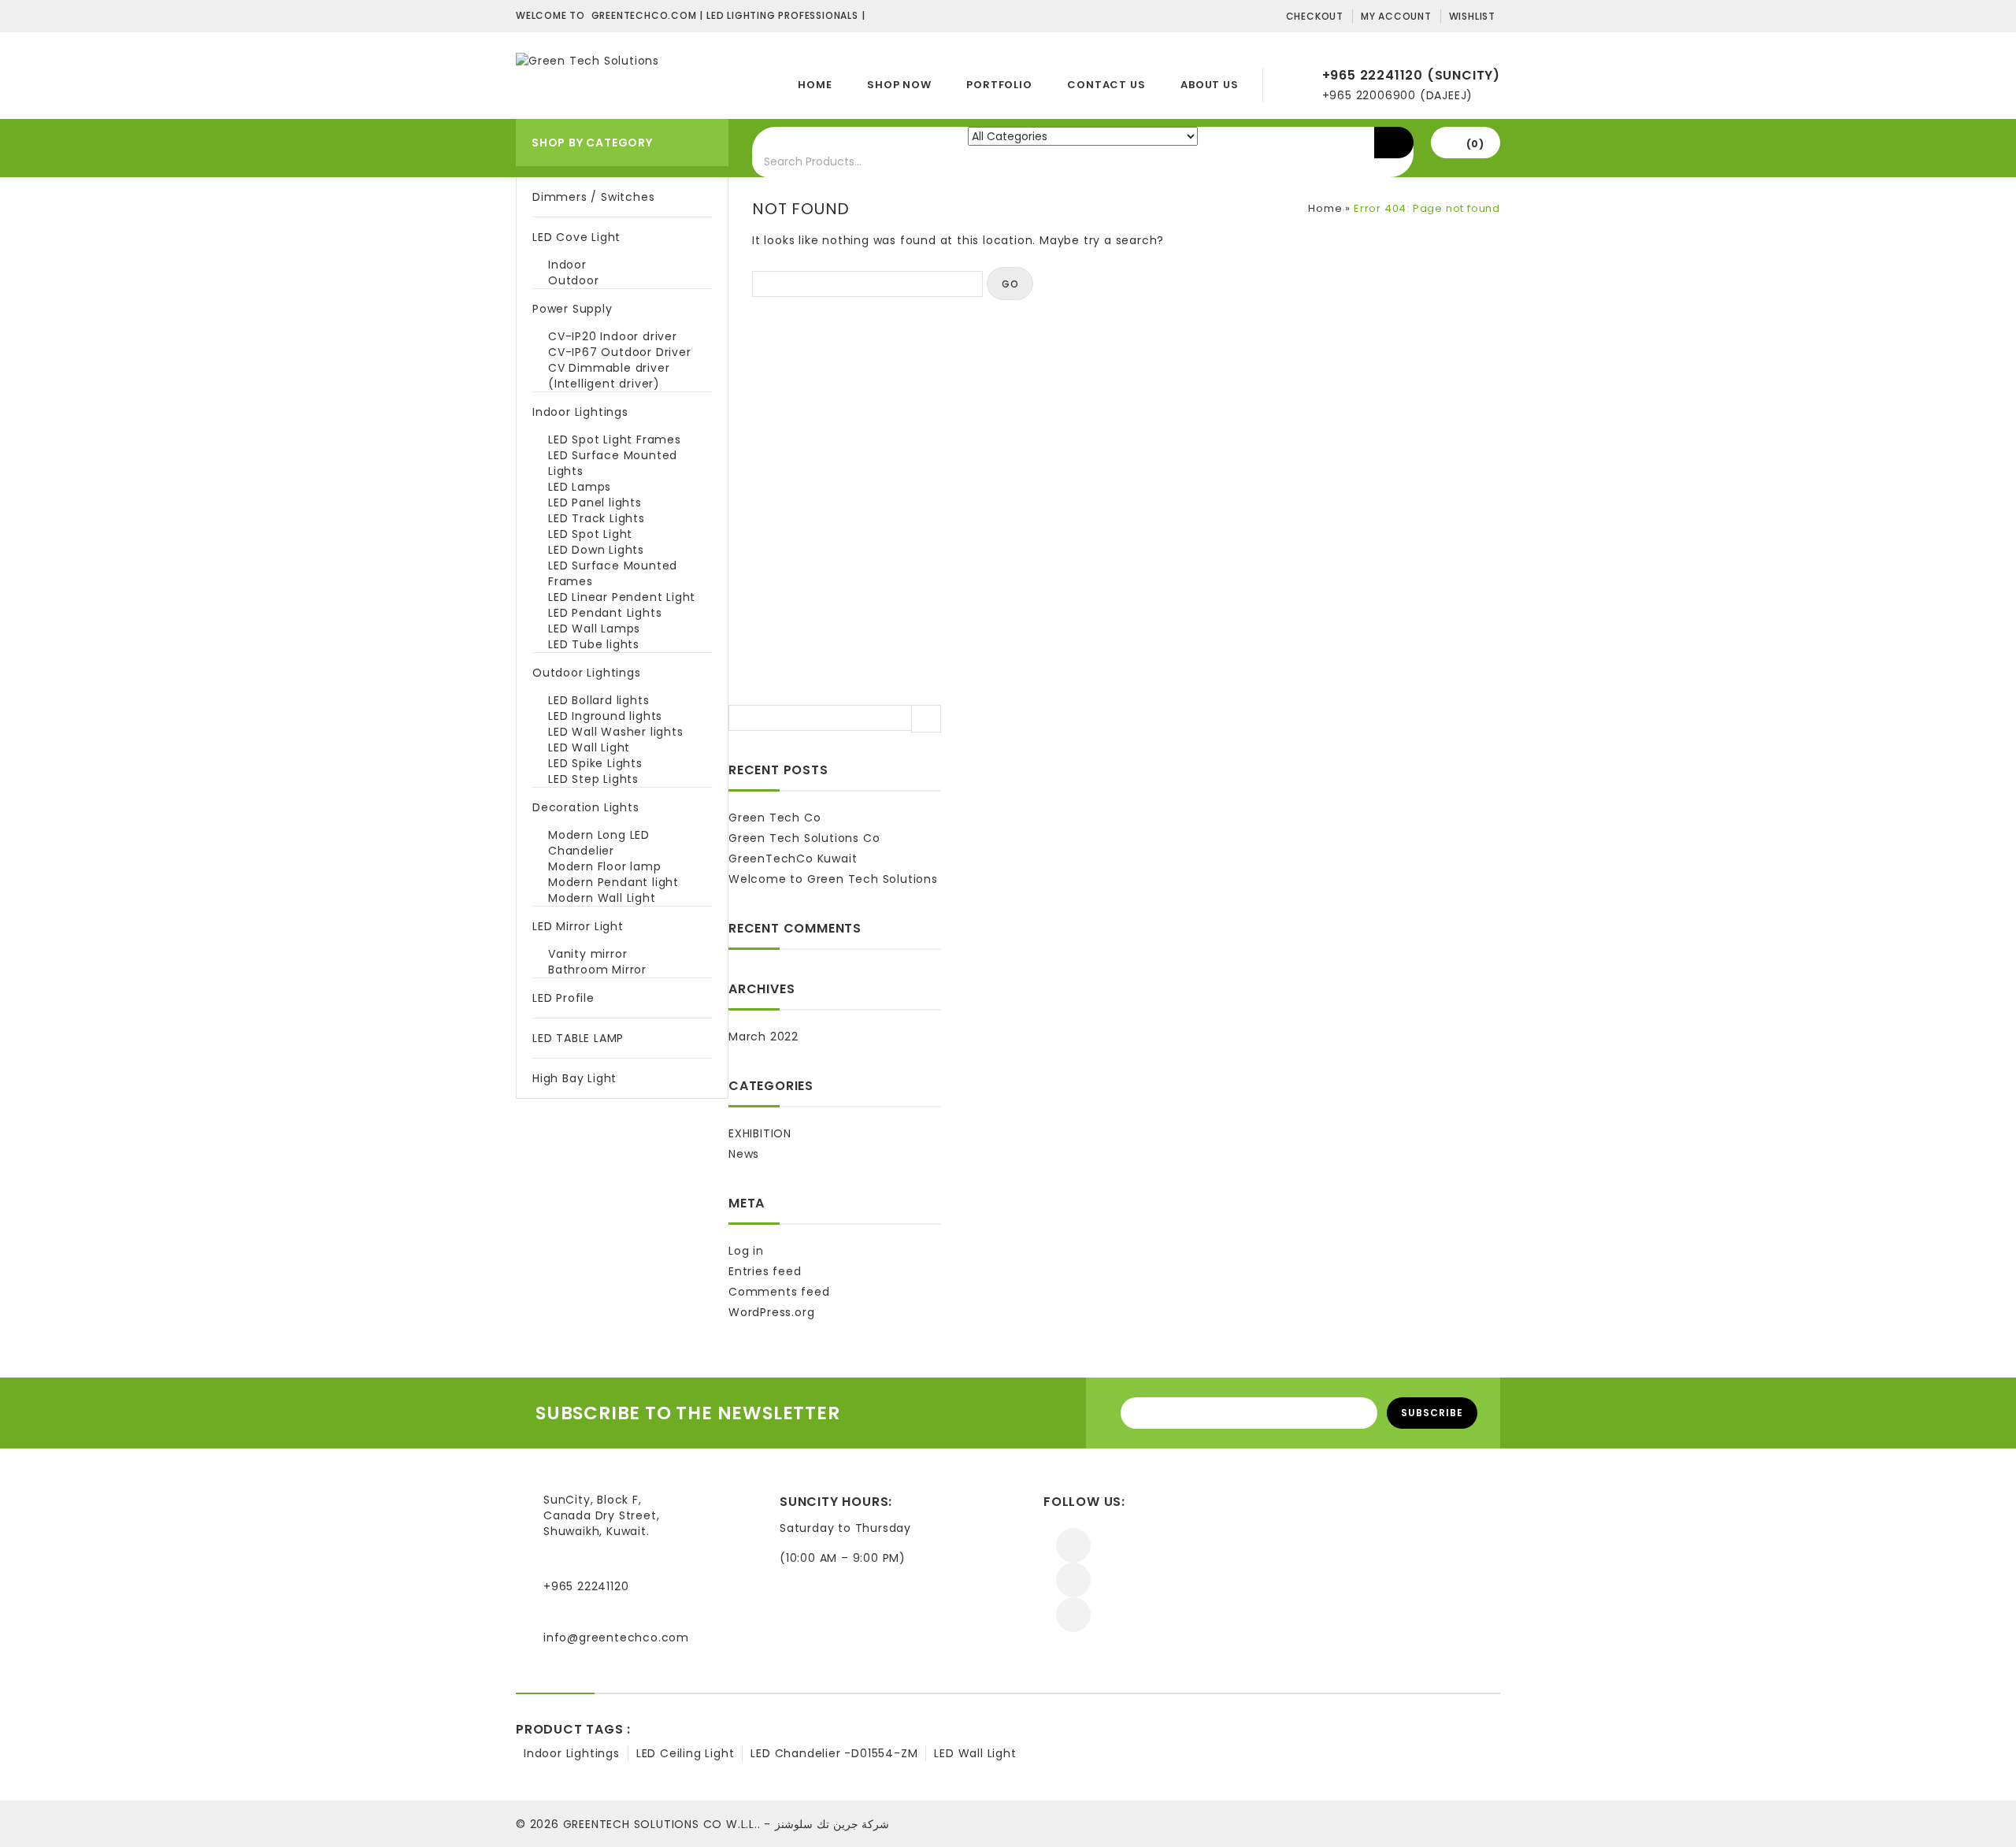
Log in (746, 1251)
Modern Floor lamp (605, 866)
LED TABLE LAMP (578, 1038)
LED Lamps (580, 487)
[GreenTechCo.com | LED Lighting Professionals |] (587, 60)
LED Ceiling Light (686, 1753)
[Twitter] (1073, 1580)
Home (815, 85)
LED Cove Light (576, 237)
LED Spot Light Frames (615, 439)
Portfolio (999, 85)
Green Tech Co (775, 818)
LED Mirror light (578, 926)
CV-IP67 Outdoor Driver (620, 352)
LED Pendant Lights (605, 613)
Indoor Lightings (580, 412)
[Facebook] (1073, 1545)
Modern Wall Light (602, 898)
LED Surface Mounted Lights (613, 463)
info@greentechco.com (616, 1637)
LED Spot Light (590, 534)
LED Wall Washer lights (616, 732)
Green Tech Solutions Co (804, 838)
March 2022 (763, 1037)
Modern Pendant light (613, 882)
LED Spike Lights (595, 763)
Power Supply (573, 309)
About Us (1209, 85)
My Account (1396, 16)
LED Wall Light (589, 747)
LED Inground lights (605, 716)
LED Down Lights (596, 550)
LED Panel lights (595, 503)
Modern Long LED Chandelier (599, 843)
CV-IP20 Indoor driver (613, 336)
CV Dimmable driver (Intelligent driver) (609, 376)
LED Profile (563, 998)
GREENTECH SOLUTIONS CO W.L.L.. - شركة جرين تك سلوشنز (726, 1824)
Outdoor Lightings (587, 673)
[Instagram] (1073, 1615)
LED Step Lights (593, 779)
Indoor (567, 265)
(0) (1475, 144)
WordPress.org (771, 1312)
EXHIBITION (760, 1133)
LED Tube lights (594, 644)
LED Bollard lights (598, 700)
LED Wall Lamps (594, 629)
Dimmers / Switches (593, 197)
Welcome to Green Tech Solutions (833, 879)
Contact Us (1106, 85)
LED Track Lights (597, 518)
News (744, 1154)
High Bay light (574, 1078)
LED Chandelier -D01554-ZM (834, 1753)
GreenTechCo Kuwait (793, 859)
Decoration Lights (586, 807)
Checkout (1315, 16)
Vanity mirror (587, 954)
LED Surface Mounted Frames (613, 573)
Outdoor (574, 280)
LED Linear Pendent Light (622, 597)
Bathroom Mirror (597, 970)
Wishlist (1472, 16)
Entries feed (765, 1271)
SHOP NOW (899, 85)
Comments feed (779, 1292)
